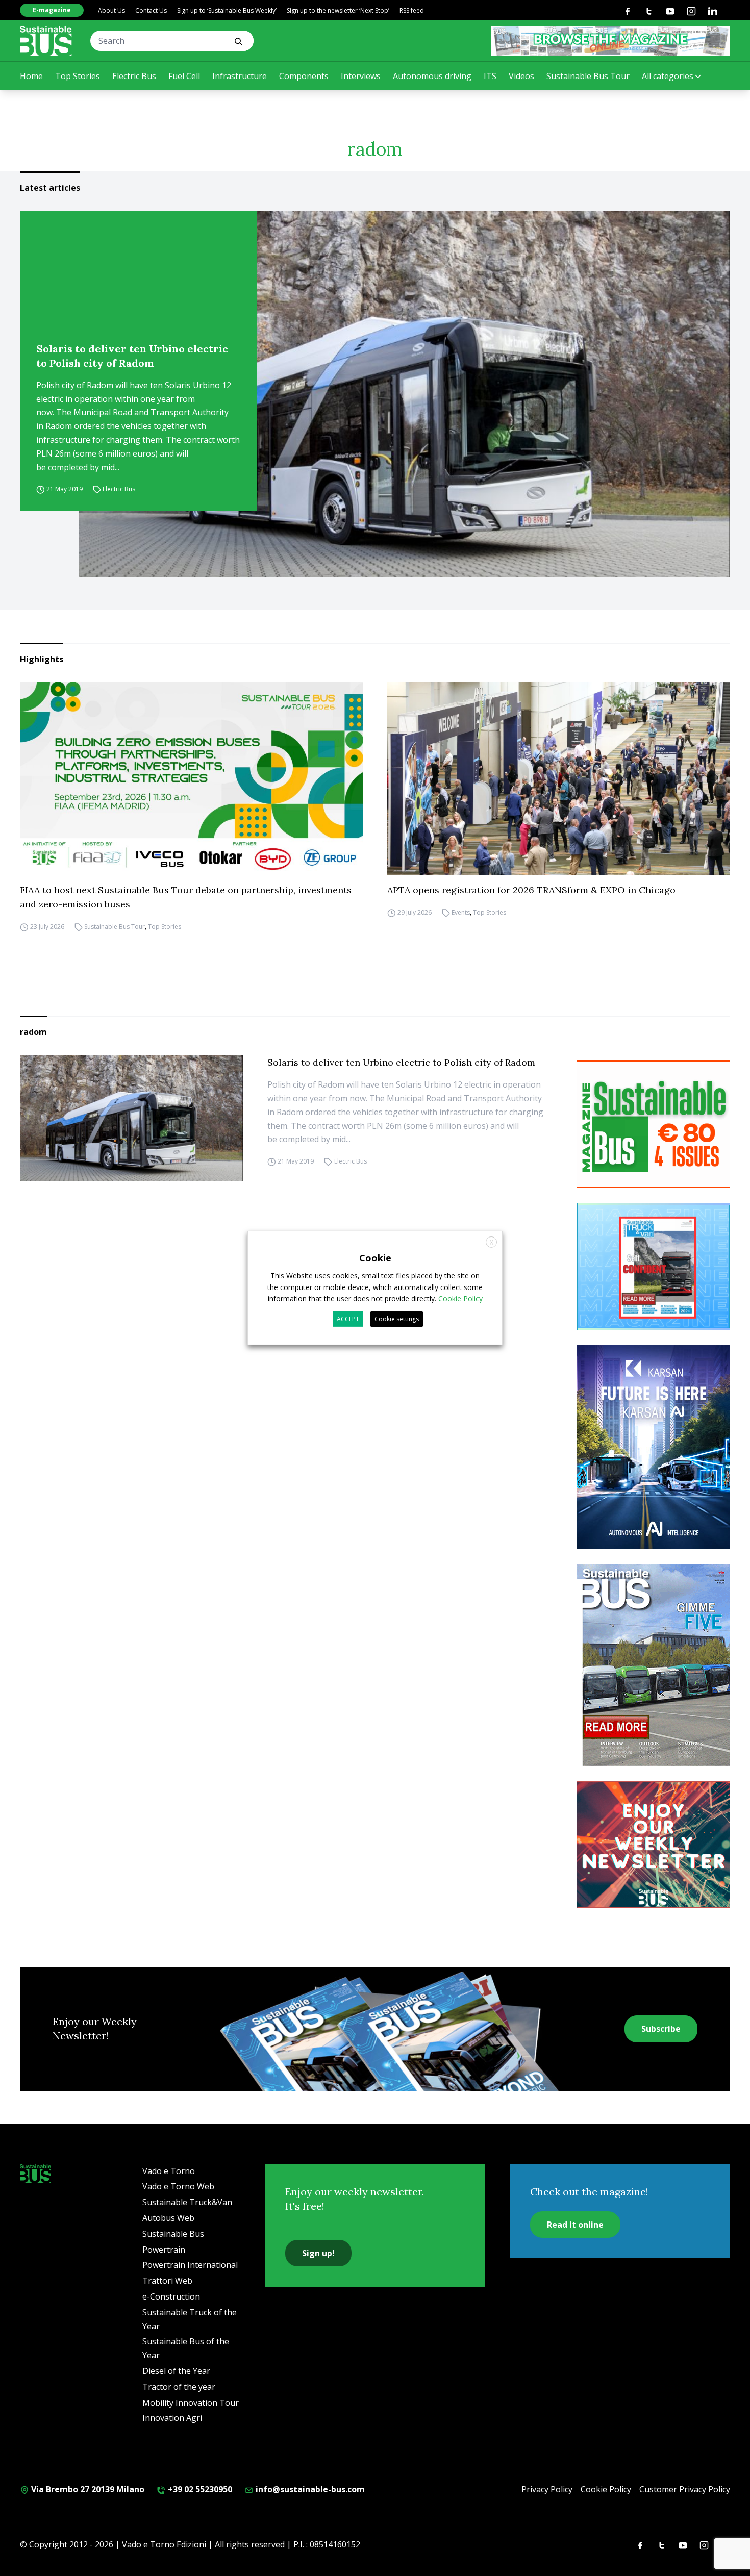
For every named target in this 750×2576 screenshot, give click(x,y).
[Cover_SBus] (654, 1665)
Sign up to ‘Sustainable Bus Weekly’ (227, 10)
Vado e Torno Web (178, 2186)
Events (461, 912)
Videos (521, 76)
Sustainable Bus (173, 2234)
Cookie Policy (606, 2489)
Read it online (575, 2225)
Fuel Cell (184, 76)
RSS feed (412, 10)
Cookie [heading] (375, 1258)
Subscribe (661, 2029)
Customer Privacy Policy (685, 2489)
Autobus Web (168, 2218)
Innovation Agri (172, 2418)
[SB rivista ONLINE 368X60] (611, 41)
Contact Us (151, 10)
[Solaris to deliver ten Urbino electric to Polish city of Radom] (405, 394)
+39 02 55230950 (199, 2489)
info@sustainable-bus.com (309, 2489)
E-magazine (52, 10)
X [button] (492, 1242)
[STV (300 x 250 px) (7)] (654, 1267)
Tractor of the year (179, 2387)
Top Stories (78, 76)
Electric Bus (134, 76)
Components (304, 76)
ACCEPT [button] (348, 1319)
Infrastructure (240, 76)
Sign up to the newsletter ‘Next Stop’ (338, 10)
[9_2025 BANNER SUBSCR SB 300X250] (654, 1124)
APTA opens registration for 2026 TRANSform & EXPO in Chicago (531, 890)
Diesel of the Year (176, 2371)
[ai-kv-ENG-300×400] (654, 1447)
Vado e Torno (169, 2171)
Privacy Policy (547, 2489)
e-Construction (171, 2296)
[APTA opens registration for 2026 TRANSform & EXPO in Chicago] (559, 778)
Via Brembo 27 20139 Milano (87, 2489)
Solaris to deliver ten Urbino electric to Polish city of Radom (132, 356)
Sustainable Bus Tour (588, 76)
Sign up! (318, 2253)
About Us (111, 10)
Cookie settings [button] (397, 1319)
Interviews (361, 76)
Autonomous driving (432, 76)
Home (31, 76)
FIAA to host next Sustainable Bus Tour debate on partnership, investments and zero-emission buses (186, 897)
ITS (490, 76)
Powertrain (164, 2250)
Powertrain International (190, 2265)
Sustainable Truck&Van (187, 2202)
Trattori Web (167, 2281)
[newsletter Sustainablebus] (654, 1845)
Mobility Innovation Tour (191, 2403)
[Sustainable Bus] (46, 41)
